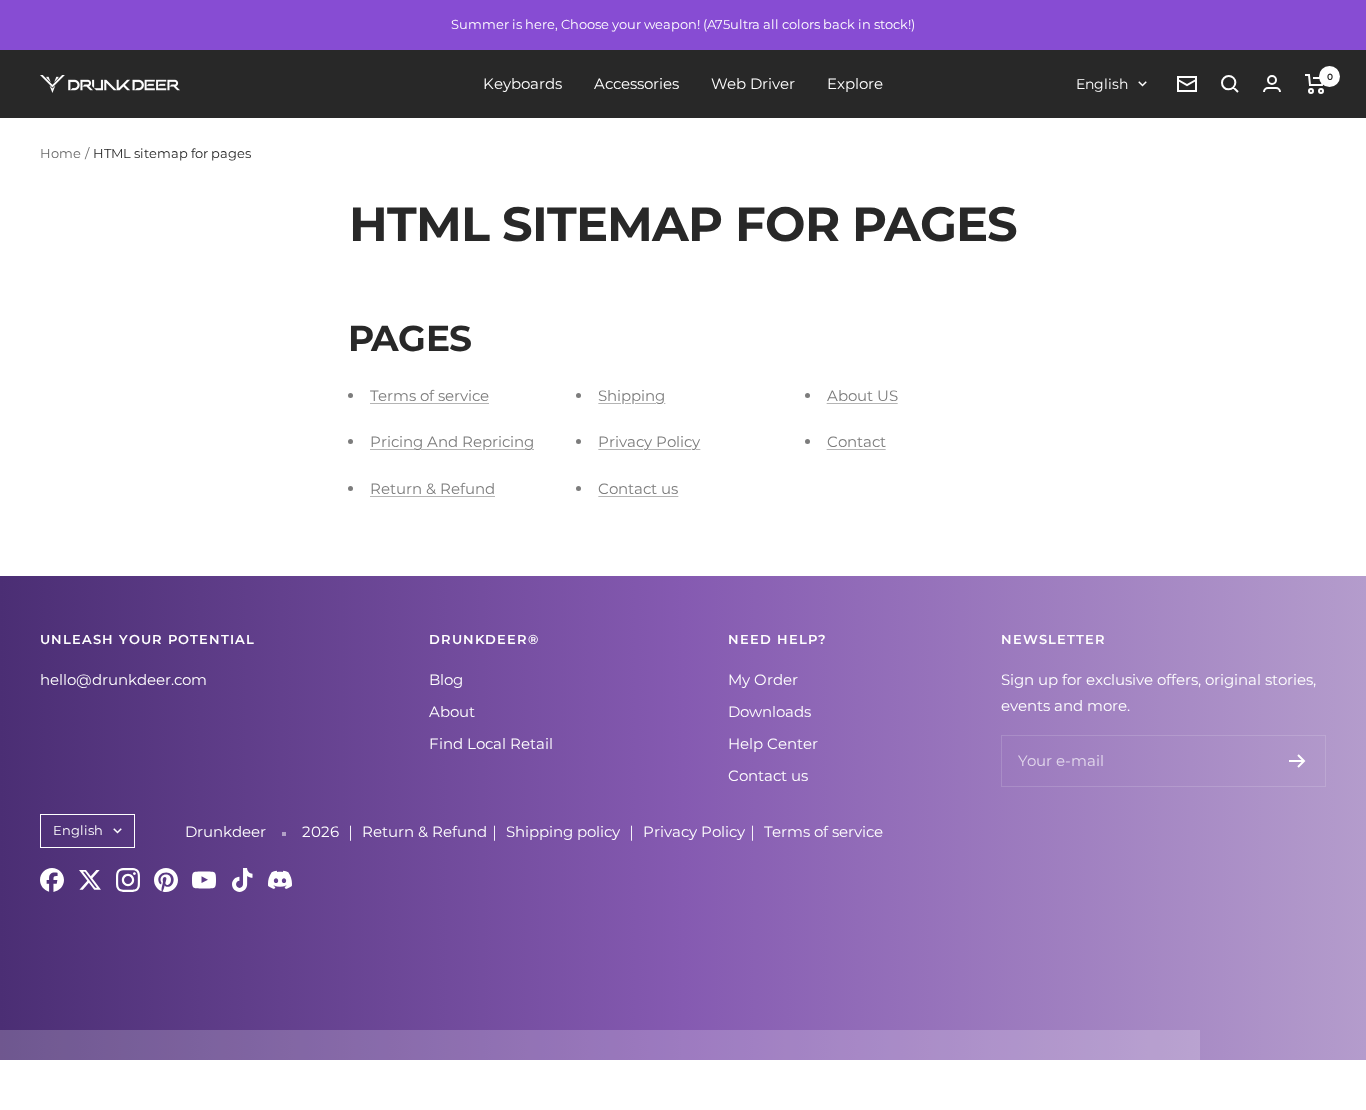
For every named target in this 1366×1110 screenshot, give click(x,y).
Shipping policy (565, 831)
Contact (856, 441)
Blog (446, 679)
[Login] (1272, 83)
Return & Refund (432, 488)
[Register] (1297, 761)
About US (862, 395)
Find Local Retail (491, 743)
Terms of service (429, 395)
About (452, 711)
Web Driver (753, 83)
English (1102, 84)
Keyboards (522, 83)
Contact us (638, 488)
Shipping (631, 395)
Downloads (769, 711)
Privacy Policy (649, 441)
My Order (763, 679)
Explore (855, 83)
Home (60, 153)
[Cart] (1315, 84)
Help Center (773, 743)
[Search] (1230, 84)
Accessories (636, 83)
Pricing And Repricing (452, 441)
